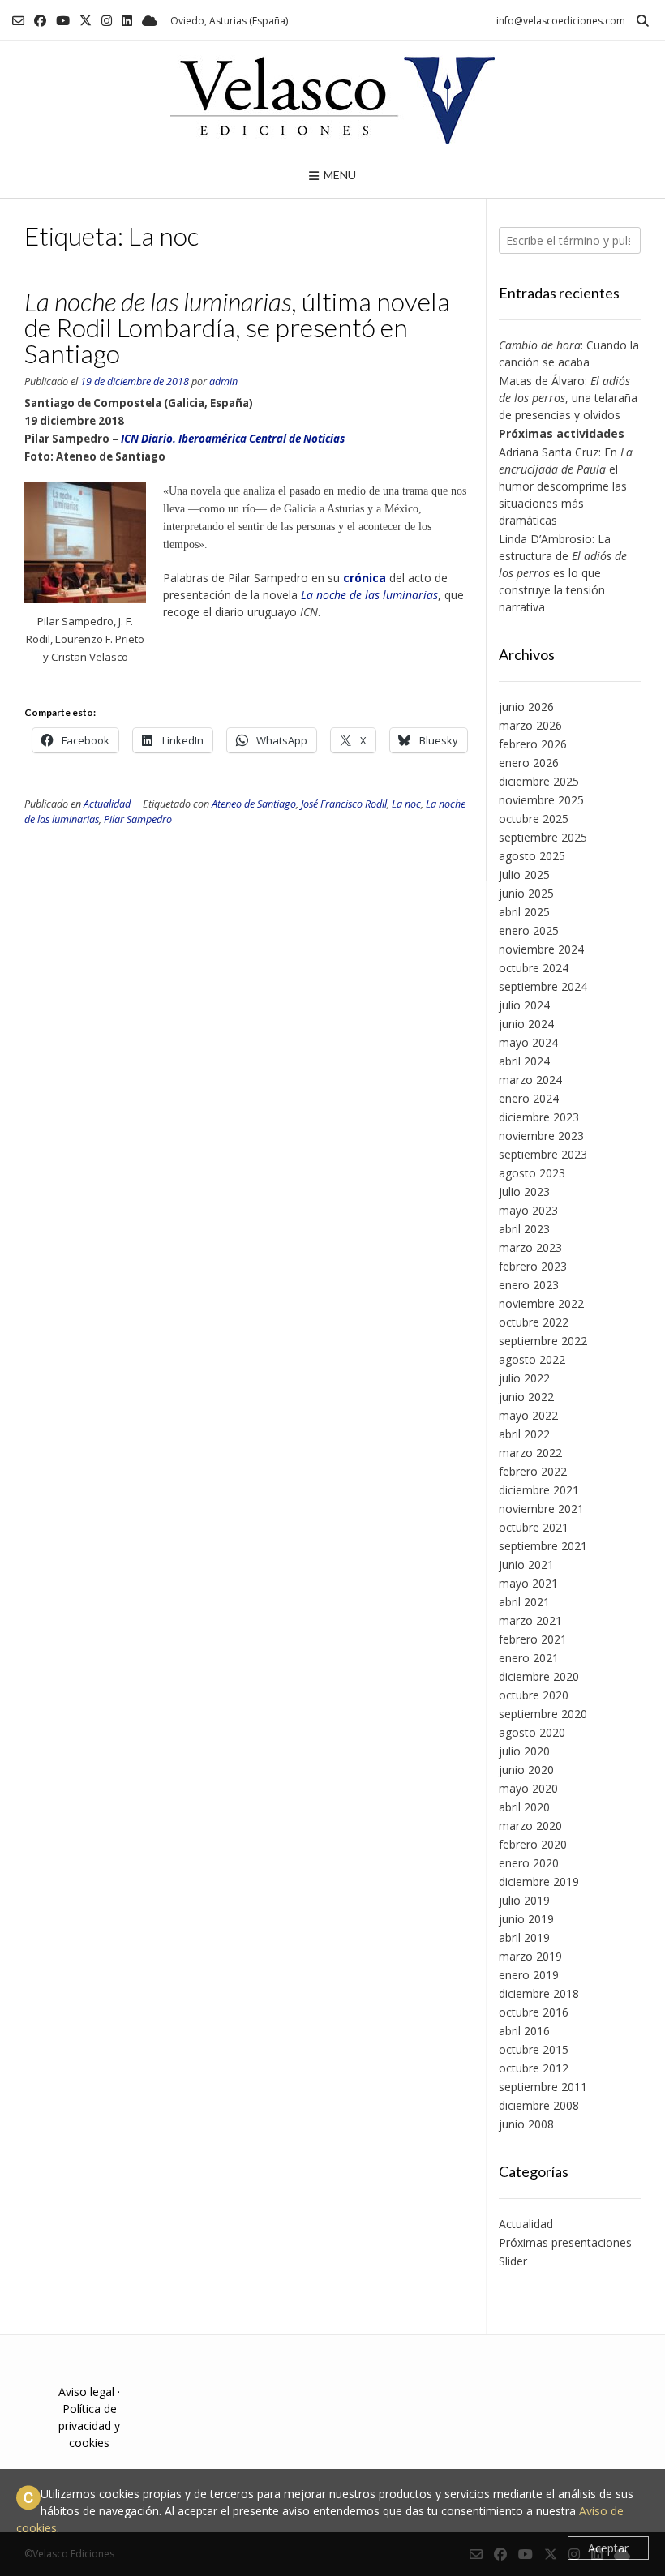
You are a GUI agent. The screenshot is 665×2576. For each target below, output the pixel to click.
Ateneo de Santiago (254, 804)
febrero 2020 (533, 1844)
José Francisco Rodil (344, 804)
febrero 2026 (533, 744)
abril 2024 (524, 1061)
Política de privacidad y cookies (89, 2426)
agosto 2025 (532, 856)
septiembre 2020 (543, 1714)
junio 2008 (526, 2124)
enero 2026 (529, 763)
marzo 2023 (530, 1247)
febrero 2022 (533, 1471)
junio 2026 (526, 707)
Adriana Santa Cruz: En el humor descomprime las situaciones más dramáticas (566, 486)
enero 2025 (529, 930)
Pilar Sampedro (138, 819)
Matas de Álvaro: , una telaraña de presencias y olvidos (568, 398)
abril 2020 (524, 1807)
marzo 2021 (530, 1620)
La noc (406, 804)
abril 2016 (524, 2031)
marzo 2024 (530, 1080)
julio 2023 (524, 1192)
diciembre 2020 (539, 1676)
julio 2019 (524, 1900)
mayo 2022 (528, 1415)
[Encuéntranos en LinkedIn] (127, 21)
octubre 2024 (534, 968)
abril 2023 (524, 1229)
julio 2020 (524, 1751)
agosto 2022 (532, 1359)
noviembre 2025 (541, 800)
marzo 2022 (530, 1453)
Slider (513, 2261)
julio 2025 (524, 874)
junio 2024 (526, 1024)
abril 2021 (524, 1602)
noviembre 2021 (541, 1509)
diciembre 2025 (539, 781)
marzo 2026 (530, 725)
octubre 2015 (534, 2049)
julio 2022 (524, 1378)
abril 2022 (524, 1434)
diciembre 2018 (539, 1993)
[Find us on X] (86, 21)
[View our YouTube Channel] (63, 21)
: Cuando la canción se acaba (569, 354)
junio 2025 (526, 893)
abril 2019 (524, 1937)
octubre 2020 (534, 1695)
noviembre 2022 (541, 1303)
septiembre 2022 (543, 1341)
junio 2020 (526, 1770)
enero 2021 (529, 1658)
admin (223, 381)
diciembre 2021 (539, 1490)
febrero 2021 (533, 1639)
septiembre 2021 (543, 1546)
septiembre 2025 (543, 837)
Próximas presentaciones (565, 2242)
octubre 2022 (534, 1322)
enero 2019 (529, 1975)
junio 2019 (526, 1919)
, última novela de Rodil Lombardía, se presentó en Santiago (237, 327)
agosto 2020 (532, 1732)
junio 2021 (526, 1564)
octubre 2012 (534, 2068)
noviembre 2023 (541, 1136)
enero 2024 (529, 1098)
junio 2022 (526, 1397)
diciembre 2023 (539, 1117)
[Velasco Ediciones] (332, 96)
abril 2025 (524, 912)
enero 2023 (529, 1285)
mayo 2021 (528, 1583)
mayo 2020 (528, 1788)
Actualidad (107, 804)
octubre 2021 (534, 1527)
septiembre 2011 (543, 2087)
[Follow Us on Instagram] (107, 21)
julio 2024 (524, 1005)
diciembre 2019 (539, 1882)
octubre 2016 (534, 2012)
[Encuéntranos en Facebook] (40, 21)
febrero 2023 (533, 1266)
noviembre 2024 (541, 949)
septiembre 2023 (543, 1154)
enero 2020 (529, 1863)
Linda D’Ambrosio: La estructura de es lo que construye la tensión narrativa (563, 573)
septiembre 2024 (543, 986)
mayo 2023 (528, 1210)
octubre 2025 (534, 819)
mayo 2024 (528, 1042)
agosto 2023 (532, 1173)
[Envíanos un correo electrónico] (18, 21)
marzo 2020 (530, 1826)
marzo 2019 (530, 1956)
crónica (365, 578)
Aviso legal (86, 2392)
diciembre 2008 (539, 2105)
